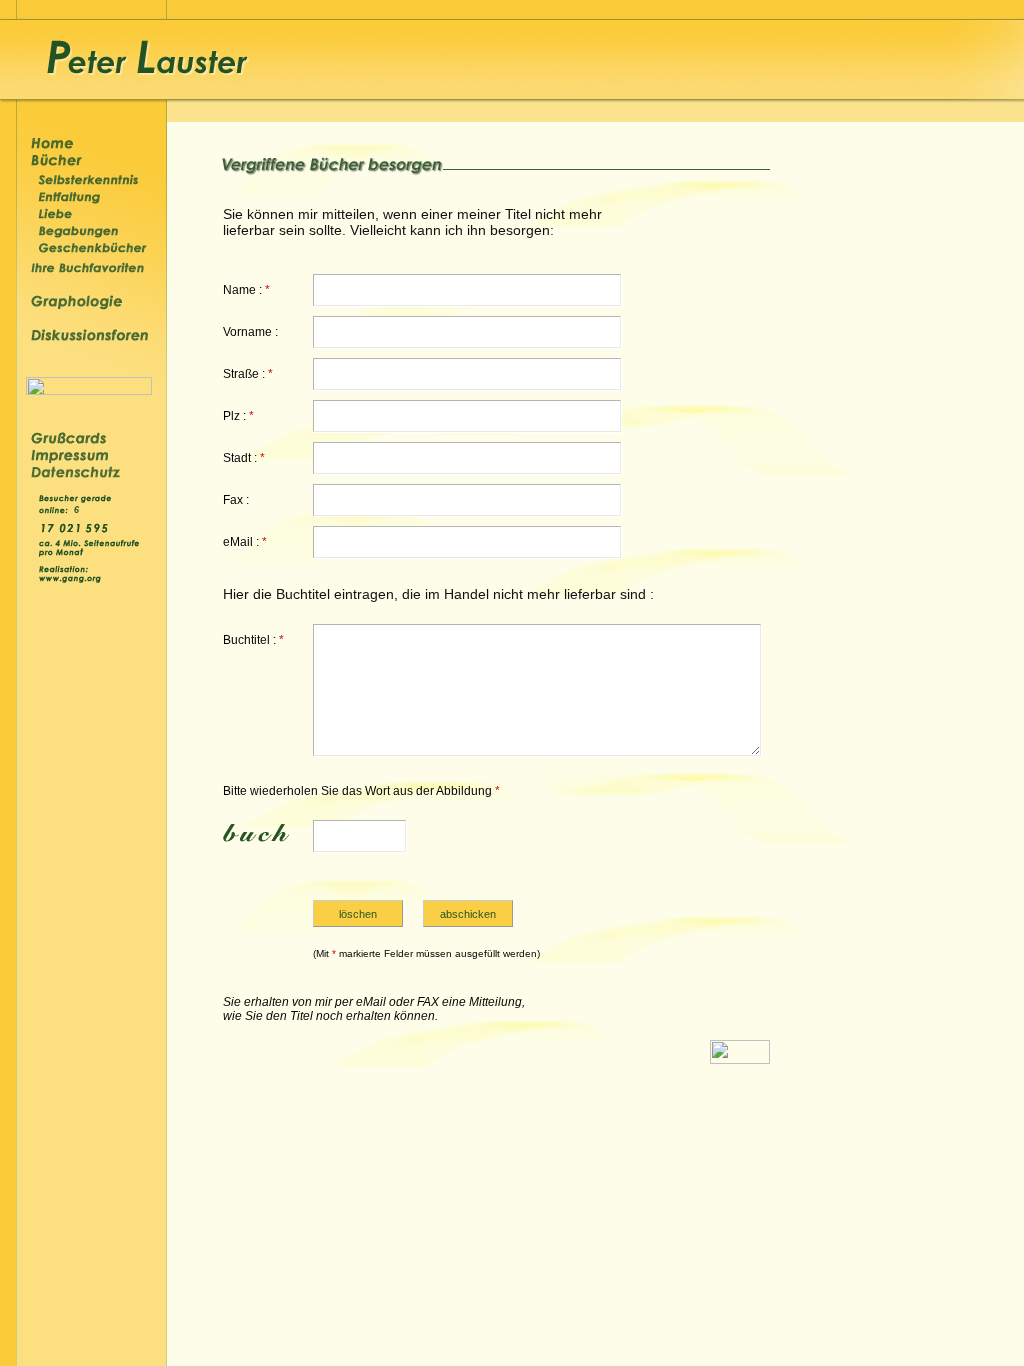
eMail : (245, 542)
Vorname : (250, 332)
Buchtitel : (253, 640)
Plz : (238, 416)
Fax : (236, 500)
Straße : (248, 374)
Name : (246, 290)
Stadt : (244, 458)
